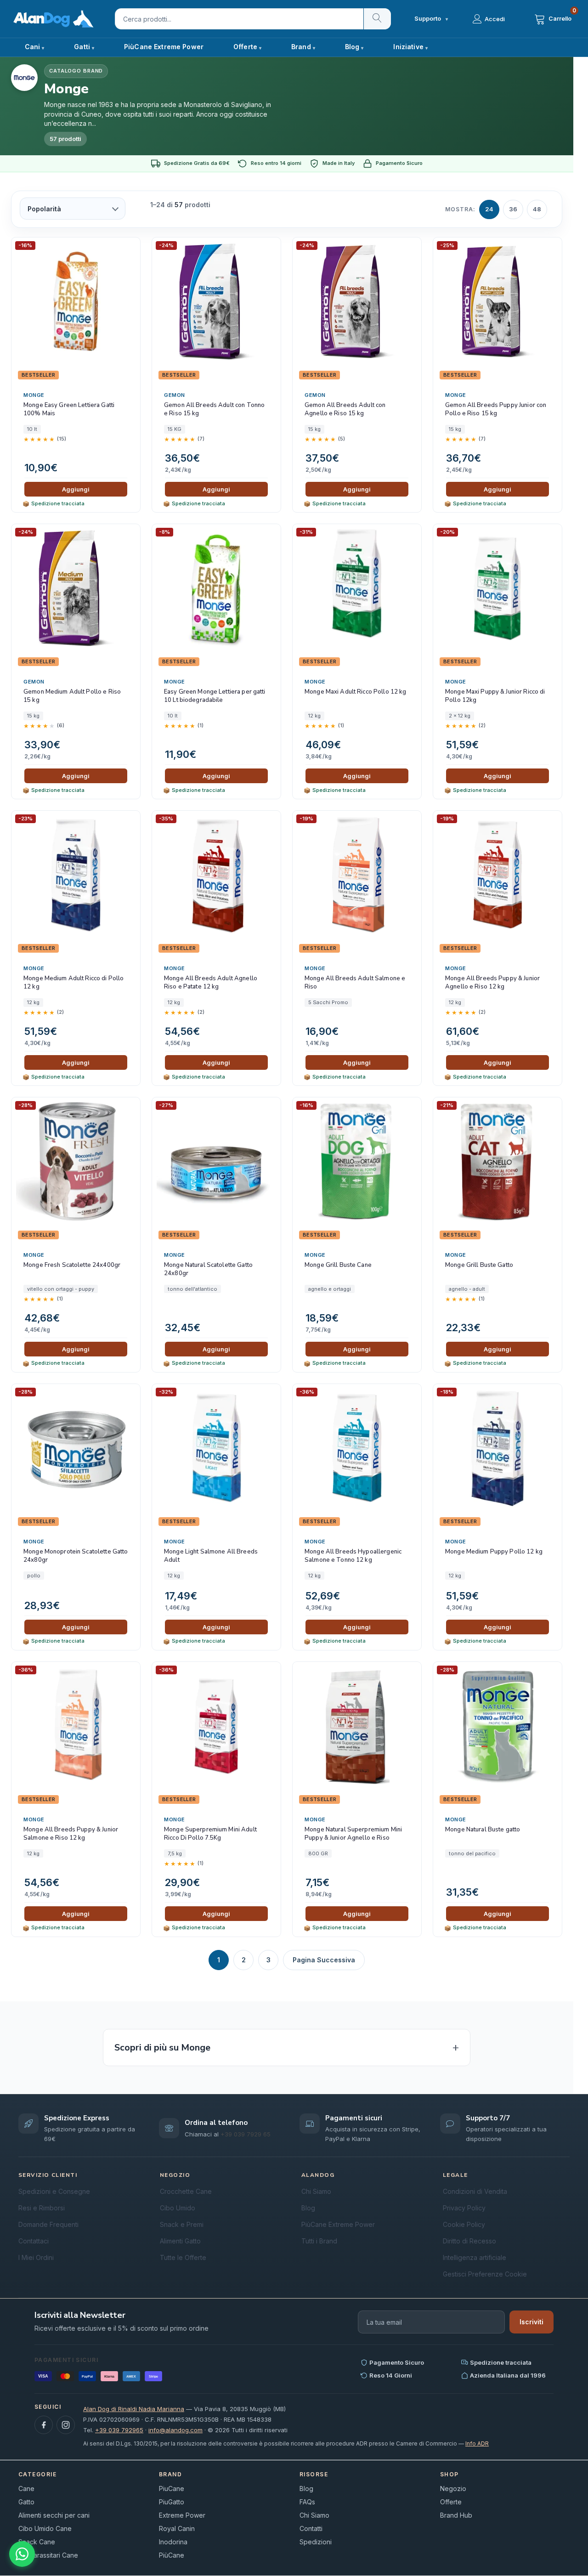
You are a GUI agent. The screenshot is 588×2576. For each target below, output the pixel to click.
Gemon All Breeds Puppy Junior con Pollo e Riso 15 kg (496, 410)
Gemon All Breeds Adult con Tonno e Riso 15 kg (214, 410)
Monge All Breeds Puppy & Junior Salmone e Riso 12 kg (71, 1834)
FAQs (307, 2502)
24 (489, 209)
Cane (26, 2488)
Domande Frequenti (48, 2224)
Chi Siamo (316, 2191)
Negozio (453, 2488)
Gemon (175, 395)
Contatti (311, 2528)
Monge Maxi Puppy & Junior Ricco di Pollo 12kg (495, 696)
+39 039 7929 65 (246, 2134)
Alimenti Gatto (180, 2241)
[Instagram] (66, 2425)
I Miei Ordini (36, 2257)
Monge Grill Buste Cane (338, 1265)
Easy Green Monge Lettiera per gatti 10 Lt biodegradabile (215, 696)
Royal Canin (177, 2528)
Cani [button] (33, 47)
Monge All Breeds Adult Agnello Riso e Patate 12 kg (211, 983)
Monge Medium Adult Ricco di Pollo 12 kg (73, 983)
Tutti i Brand (319, 2241)
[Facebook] (44, 2425)
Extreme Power (182, 2515)
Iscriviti (531, 2322)
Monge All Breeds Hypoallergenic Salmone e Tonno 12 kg (353, 1556)
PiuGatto (172, 2502)
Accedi (495, 19)
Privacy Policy (464, 2208)
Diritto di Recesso (469, 2241)
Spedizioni (316, 2542)
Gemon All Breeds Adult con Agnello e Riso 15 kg (345, 410)
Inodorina (173, 2542)
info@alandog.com (175, 2430)
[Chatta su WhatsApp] (22, 2554)
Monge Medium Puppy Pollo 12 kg (494, 1552)
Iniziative (408, 47)
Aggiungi (76, 489)
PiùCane (172, 2555)
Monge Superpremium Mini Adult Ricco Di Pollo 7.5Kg (210, 1834)
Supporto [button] (431, 19)
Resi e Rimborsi (42, 2208)
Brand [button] (301, 47)
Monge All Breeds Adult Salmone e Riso (355, 983)
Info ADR (477, 2443)
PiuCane (172, 2488)
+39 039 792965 (119, 2430)
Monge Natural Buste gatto (483, 1830)
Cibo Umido (178, 2208)
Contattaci (34, 2241)
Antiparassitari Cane (48, 2555)
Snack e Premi (182, 2224)
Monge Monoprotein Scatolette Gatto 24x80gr (76, 1556)
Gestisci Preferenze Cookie (485, 2274)
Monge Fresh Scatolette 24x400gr (72, 1265)
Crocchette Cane (186, 2191)
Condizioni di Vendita (475, 2191)
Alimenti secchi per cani (54, 2515)
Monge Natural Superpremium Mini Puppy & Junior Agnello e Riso (353, 1834)
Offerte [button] (245, 47)
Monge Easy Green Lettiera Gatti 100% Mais (69, 410)
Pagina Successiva (324, 1960)
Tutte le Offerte (183, 2257)
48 (537, 209)
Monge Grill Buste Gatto (479, 1265)
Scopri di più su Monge (162, 2048)
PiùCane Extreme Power (164, 47)
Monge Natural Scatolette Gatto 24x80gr (208, 1269)
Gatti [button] (82, 47)
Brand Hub (456, 2515)
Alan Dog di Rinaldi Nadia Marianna (134, 2409)
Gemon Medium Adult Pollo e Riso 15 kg (72, 696)
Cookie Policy (464, 2224)
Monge (34, 395)
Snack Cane (37, 2542)
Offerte (451, 2502)
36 (513, 209)
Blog (352, 47)
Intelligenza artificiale (475, 2257)
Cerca (377, 19)
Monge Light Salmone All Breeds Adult (211, 1556)
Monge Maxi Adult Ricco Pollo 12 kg (355, 692)
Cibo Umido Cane (45, 2528)
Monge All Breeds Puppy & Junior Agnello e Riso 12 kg (492, 983)
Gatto (26, 2502)
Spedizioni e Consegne (54, 2191)
